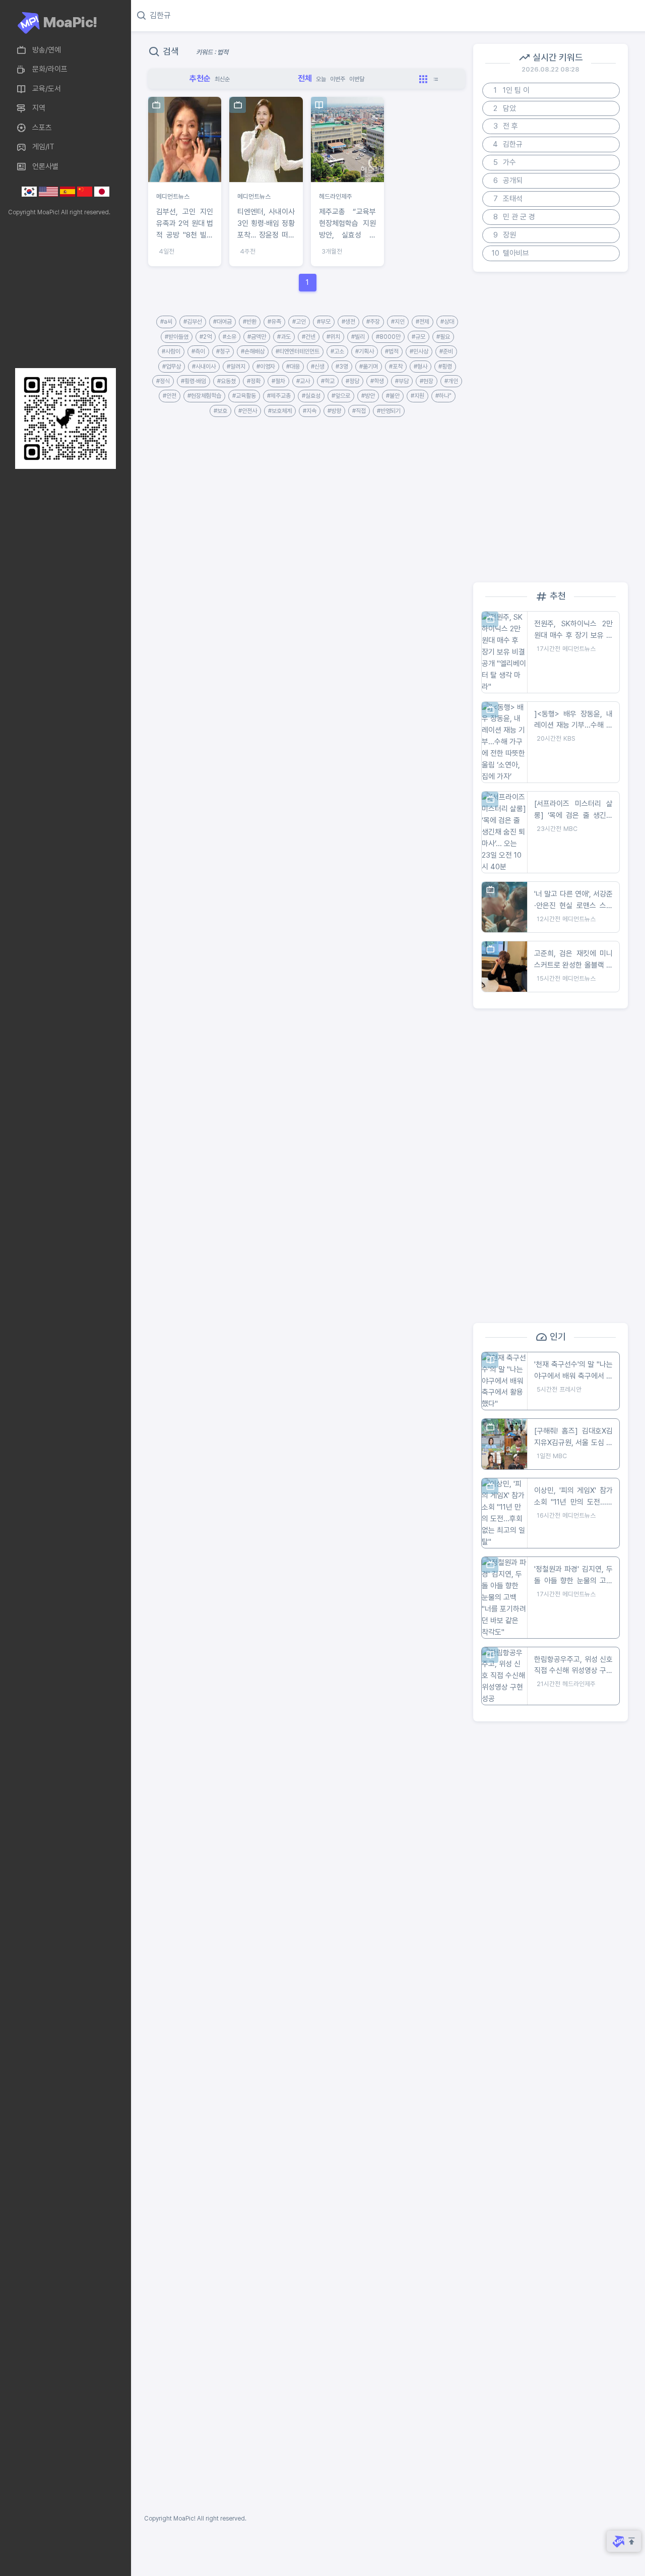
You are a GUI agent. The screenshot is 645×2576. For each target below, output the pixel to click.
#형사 (421, 367)
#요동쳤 (227, 381)
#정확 (254, 381)
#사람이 (171, 351)
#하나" (443, 396)
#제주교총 (279, 396)
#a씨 (166, 322)
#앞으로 (341, 396)
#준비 (446, 351)
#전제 (423, 322)
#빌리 (358, 337)
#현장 (427, 381)
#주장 (373, 322)
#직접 (359, 411)
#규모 (418, 337)
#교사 (303, 381)
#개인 (451, 381)
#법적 (392, 351)
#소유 (230, 337)
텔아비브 (511, 253)
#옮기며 (369, 367)
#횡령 (445, 367)
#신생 (318, 367)
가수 (505, 162)
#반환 (250, 322)
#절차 (278, 381)
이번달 (357, 79)
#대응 (293, 367)
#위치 (333, 337)
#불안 (393, 396)
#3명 (342, 367)
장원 (505, 235)
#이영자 (266, 367)
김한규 (508, 144)
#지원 (417, 396)
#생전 (348, 322)
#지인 (398, 322)
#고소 (337, 351)
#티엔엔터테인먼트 (298, 351)
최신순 (222, 79)
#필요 (443, 337)
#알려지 (236, 367)
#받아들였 (177, 337)
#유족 (274, 322)
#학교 (328, 381)
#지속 (310, 411)
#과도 (284, 337)
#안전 (170, 396)
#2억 (206, 337)
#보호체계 (280, 411)
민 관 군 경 (514, 217)
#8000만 (388, 337)
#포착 (396, 367)
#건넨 (309, 337)
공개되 (508, 181)
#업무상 (172, 367)
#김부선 (193, 322)
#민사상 (419, 351)
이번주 (338, 79)
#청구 (223, 351)
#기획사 (365, 351)
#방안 (368, 396)
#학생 (377, 381)
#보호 (220, 411)
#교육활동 (244, 396)
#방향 (334, 411)
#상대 (447, 322)
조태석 (508, 199)
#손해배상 (253, 351)
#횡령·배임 (193, 381)
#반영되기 (389, 411)
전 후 (506, 126)
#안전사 (248, 411)
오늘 (321, 79)
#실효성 (311, 396)
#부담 (402, 381)
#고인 (299, 322)
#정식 (163, 381)
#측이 (198, 351)
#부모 (324, 322)
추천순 (200, 78)
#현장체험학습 (204, 396)
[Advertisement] (63, 292)
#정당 (352, 381)
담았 (505, 108)
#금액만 (257, 337)
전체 (305, 78)
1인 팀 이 (512, 90)
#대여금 (222, 322)
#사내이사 (204, 367)
